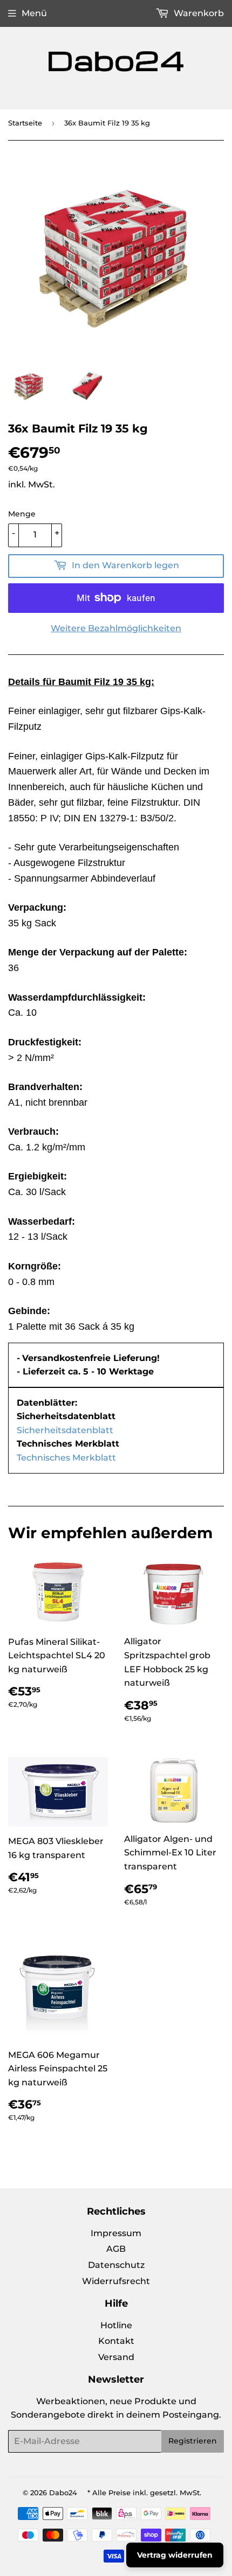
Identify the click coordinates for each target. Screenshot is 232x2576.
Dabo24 (63, 2493)
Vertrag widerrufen (175, 2555)
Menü (34, 13)
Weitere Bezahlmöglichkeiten (116, 628)
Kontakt (116, 2341)
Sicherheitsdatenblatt (65, 1430)
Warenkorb (198, 13)
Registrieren (193, 2441)
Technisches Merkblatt (66, 1458)
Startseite (25, 123)
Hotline (116, 2325)
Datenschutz (116, 2265)
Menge (22, 514)
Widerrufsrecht (116, 2281)
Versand (116, 2357)
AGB (116, 2249)
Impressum (116, 2233)
